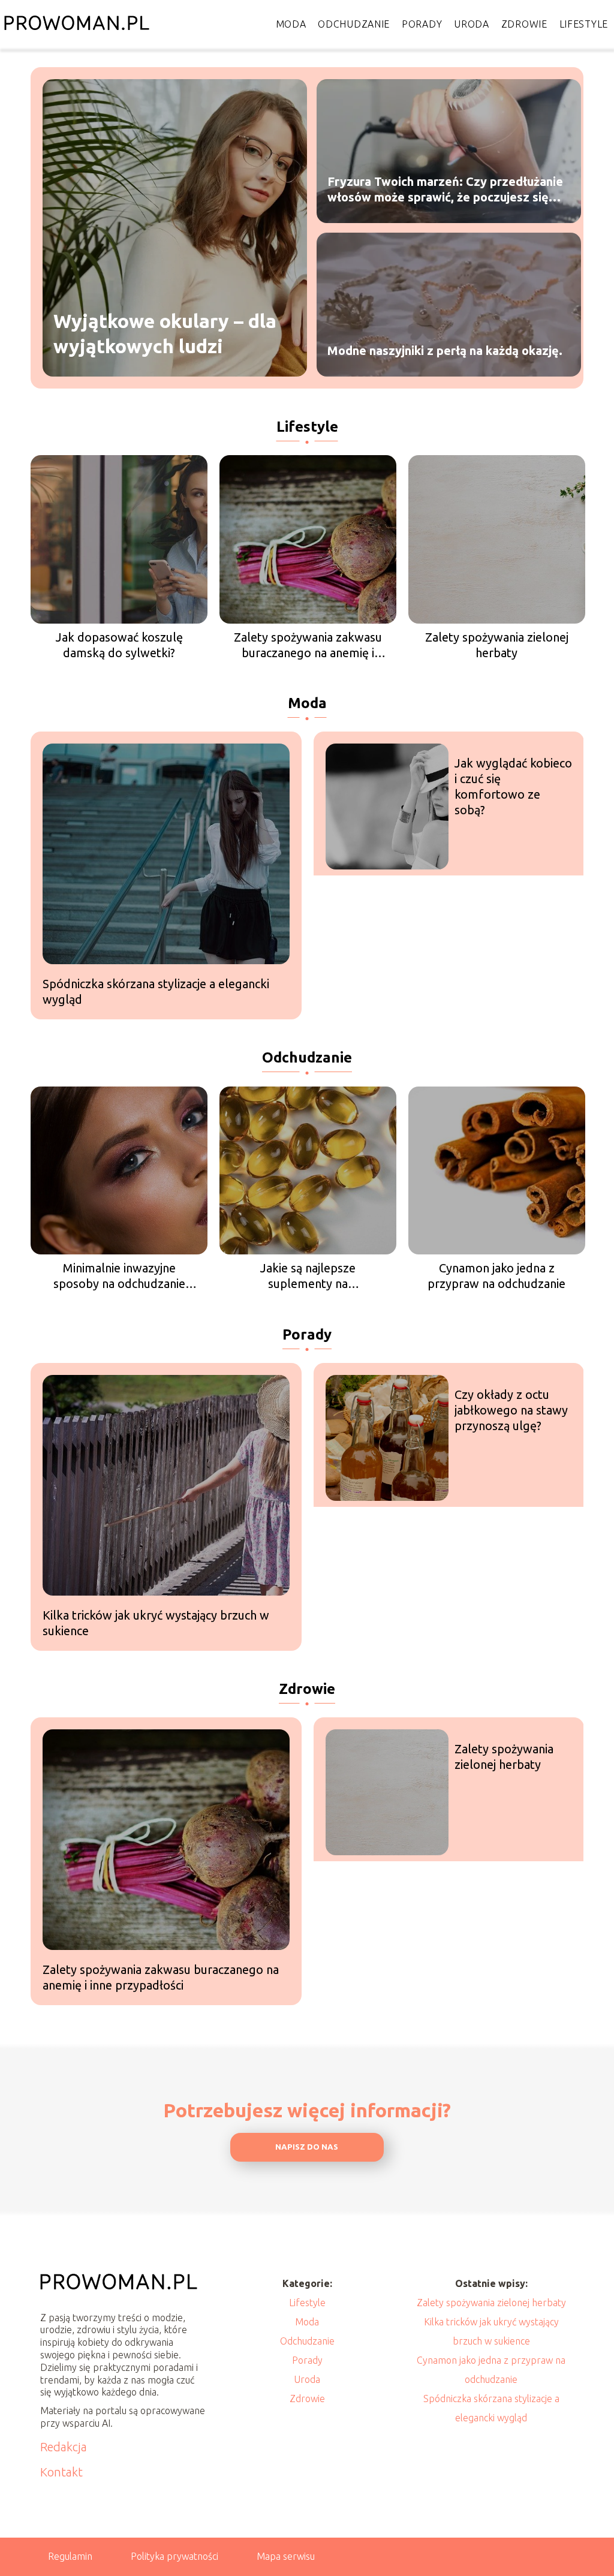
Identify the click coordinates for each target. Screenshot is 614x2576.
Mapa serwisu (286, 2556)
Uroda (472, 24)
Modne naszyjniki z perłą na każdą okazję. (445, 350)
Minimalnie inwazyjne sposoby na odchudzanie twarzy (119, 1276)
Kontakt (61, 2472)
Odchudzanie (354, 24)
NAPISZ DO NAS (307, 2147)
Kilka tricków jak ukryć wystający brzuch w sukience (156, 1623)
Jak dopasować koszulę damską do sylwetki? (119, 645)
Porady (422, 24)
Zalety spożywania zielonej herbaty (497, 645)
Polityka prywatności (174, 2556)
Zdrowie (524, 24)
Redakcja (64, 2447)
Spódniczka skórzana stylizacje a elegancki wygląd (156, 991)
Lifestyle (584, 24)
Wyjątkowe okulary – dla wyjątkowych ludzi (165, 333)
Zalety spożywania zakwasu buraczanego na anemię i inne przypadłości (308, 645)
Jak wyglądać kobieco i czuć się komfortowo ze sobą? (513, 786)
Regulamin (70, 2556)
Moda (291, 24)
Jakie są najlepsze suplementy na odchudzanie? (308, 1276)
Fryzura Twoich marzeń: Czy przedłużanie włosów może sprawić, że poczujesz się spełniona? (445, 190)
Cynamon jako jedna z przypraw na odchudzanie (496, 1276)
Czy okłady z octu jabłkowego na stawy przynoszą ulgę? (511, 1410)
